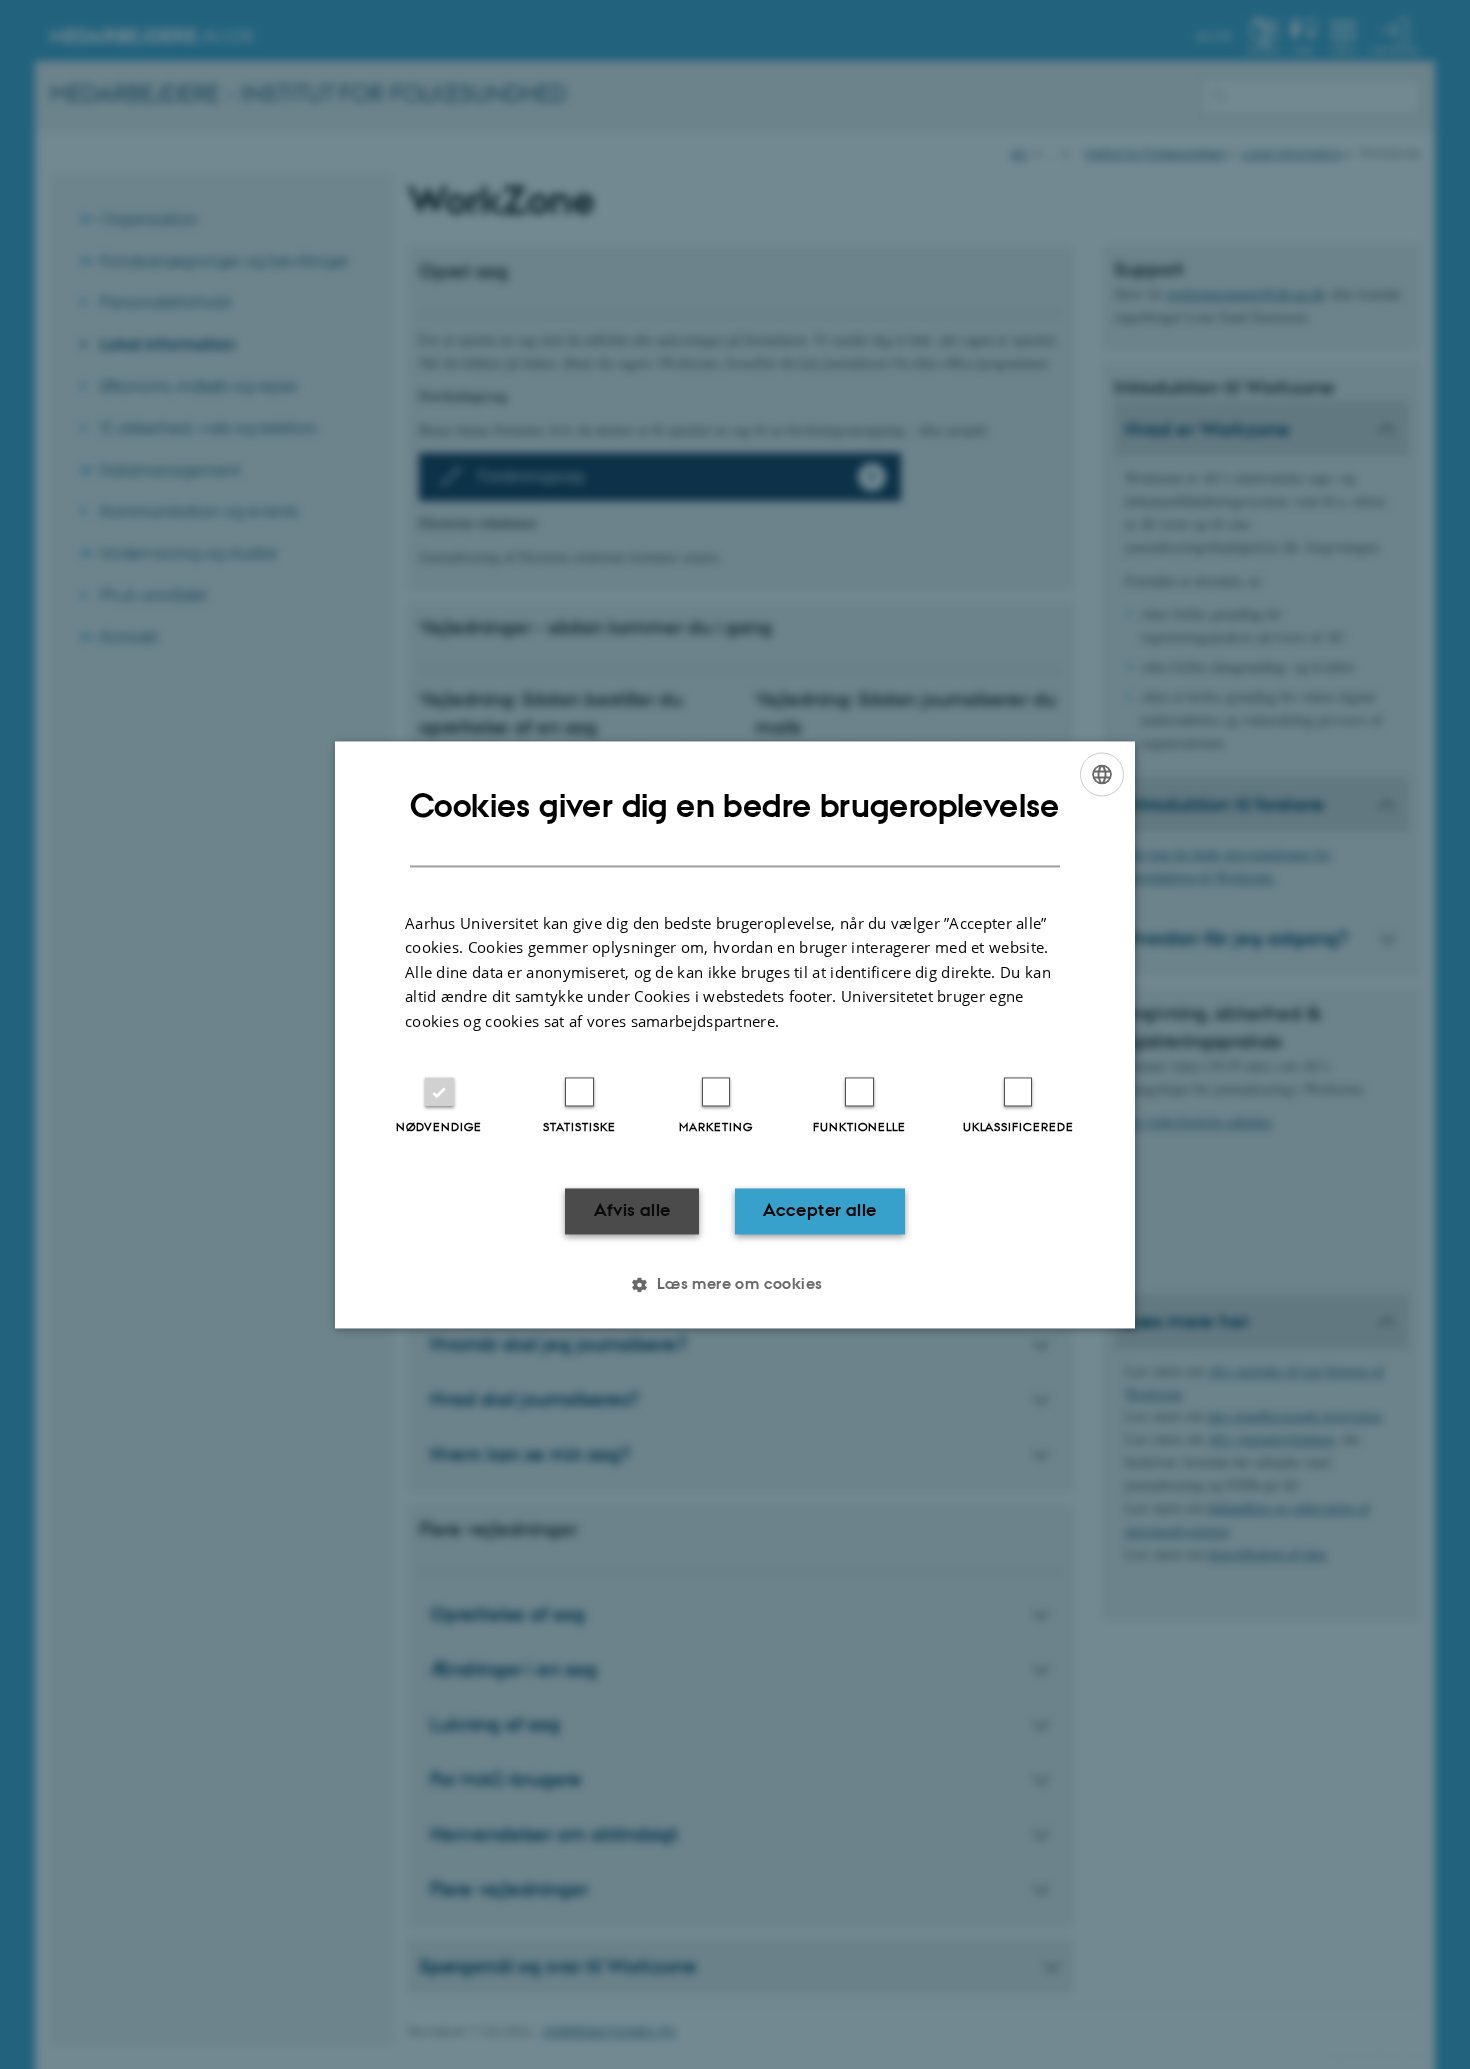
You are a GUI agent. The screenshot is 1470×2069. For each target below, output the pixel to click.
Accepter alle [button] (819, 1211)
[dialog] (735, 1034)
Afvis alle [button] (632, 1211)
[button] (734, 1284)
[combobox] (1102, 774)
